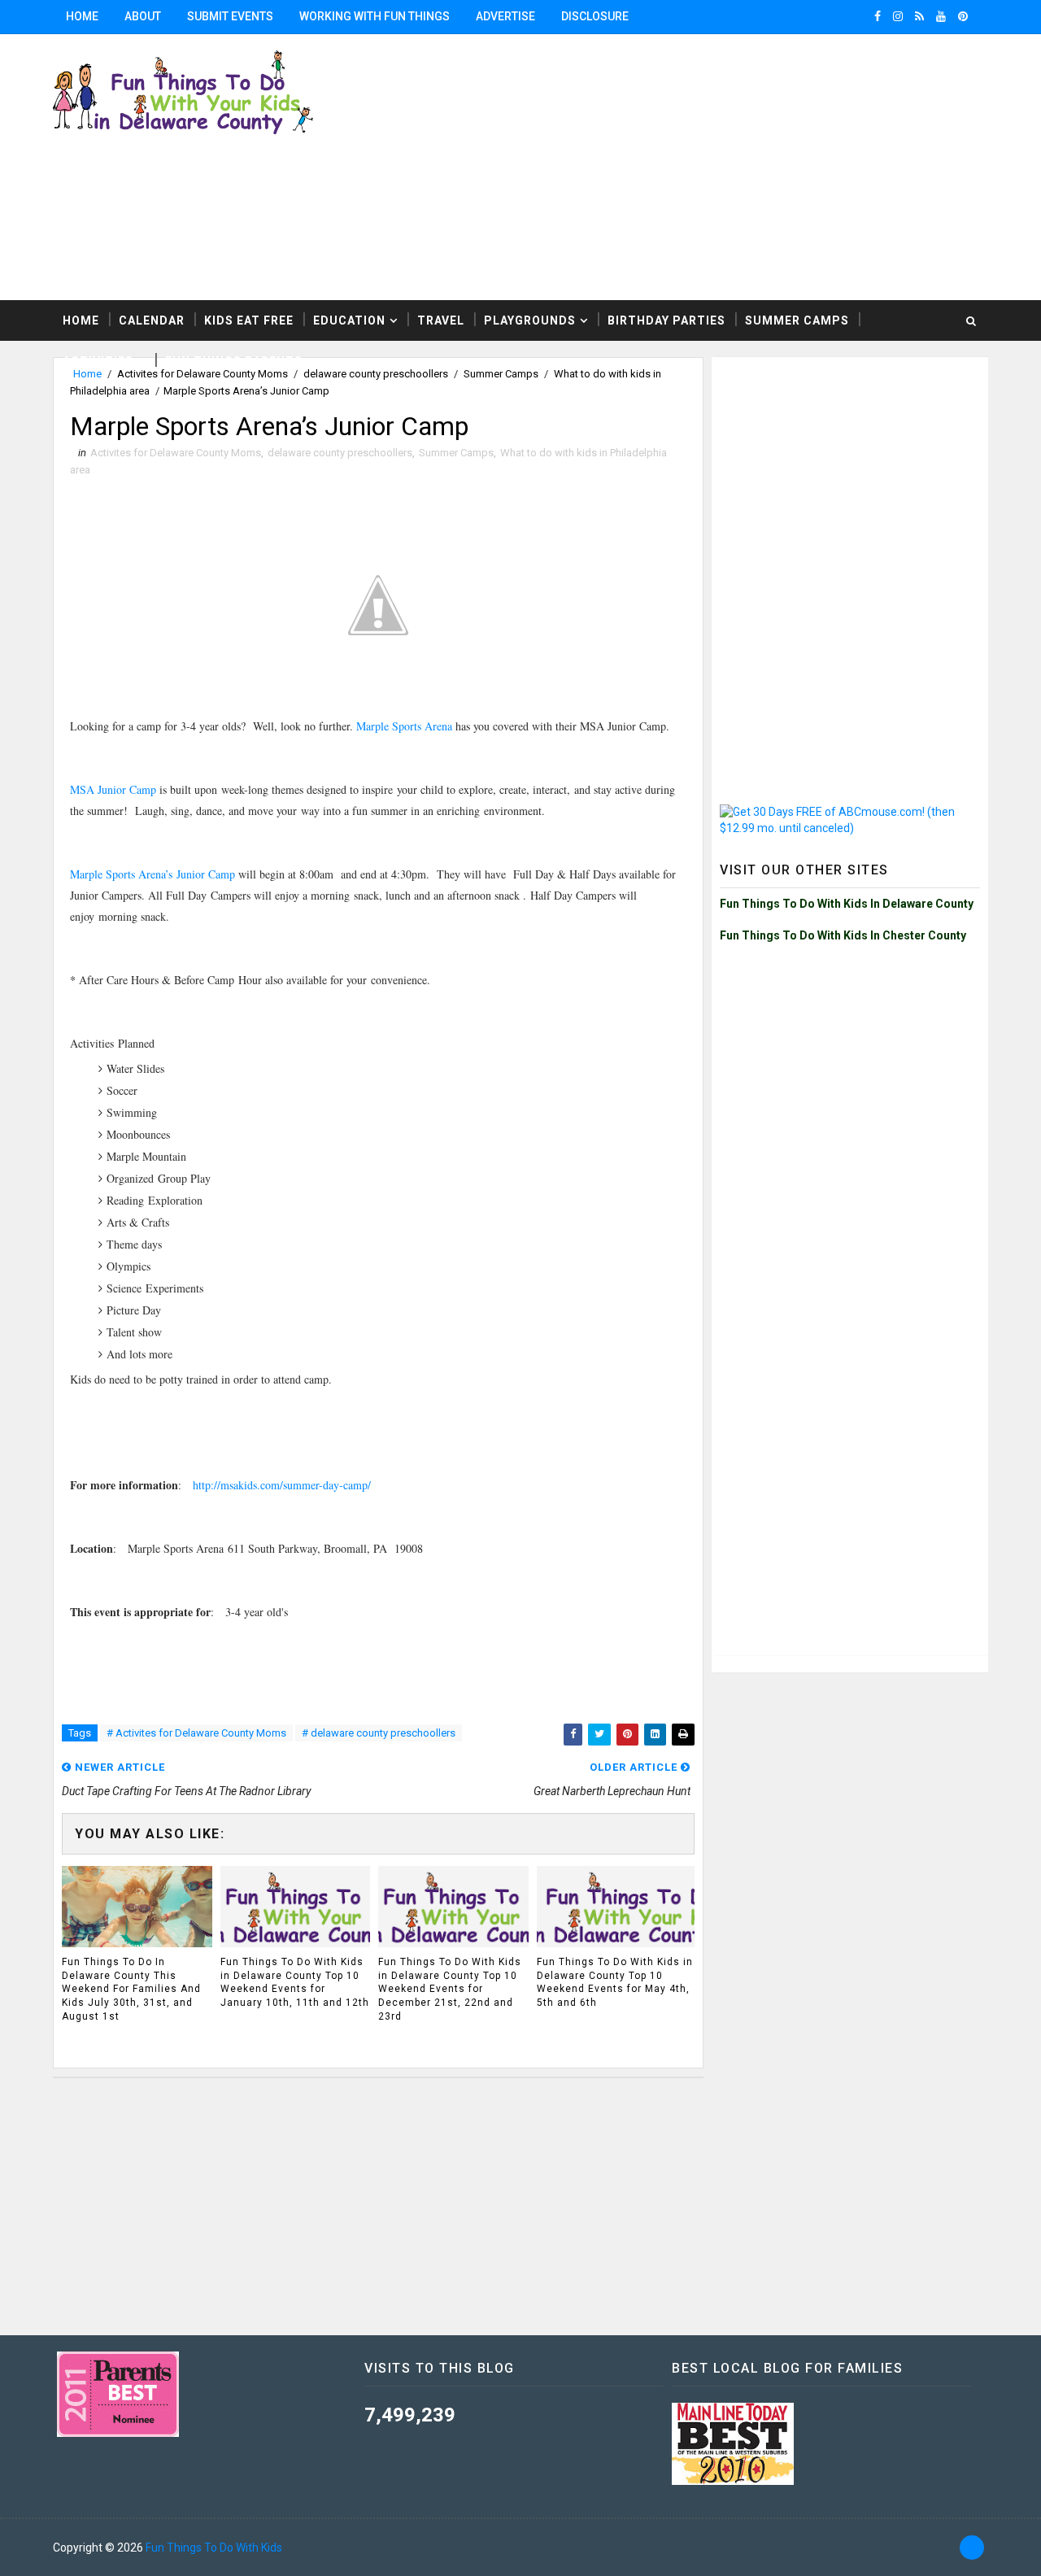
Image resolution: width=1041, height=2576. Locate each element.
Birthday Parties (666, 320)
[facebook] (878, 16)
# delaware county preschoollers (379, 1733)
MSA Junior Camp (113, 789)
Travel (441, 320)
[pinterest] (963, 16)
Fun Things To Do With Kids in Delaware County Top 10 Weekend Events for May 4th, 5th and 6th (615, 1982)
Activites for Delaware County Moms (176, 453)
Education (349, 320)
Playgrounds (530, 320)
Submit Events (230, 16)
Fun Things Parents (234, 361)
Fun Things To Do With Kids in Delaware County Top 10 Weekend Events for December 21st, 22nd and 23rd (450, 1989)
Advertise (505, 16)
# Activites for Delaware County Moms (196, 1733)
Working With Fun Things (375, 16)
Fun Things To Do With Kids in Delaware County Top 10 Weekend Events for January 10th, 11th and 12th (295, 1982)
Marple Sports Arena (404, 726)
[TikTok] (972, 2548)
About (143, 16)
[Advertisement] (850, 467)
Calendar (152, 320)
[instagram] (898, 16)
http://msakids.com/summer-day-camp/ (282, 1485)
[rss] (919, 16)
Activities (98, 361)
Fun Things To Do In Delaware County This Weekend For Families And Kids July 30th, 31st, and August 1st (131, 1989)
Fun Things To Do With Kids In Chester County (843, 935)
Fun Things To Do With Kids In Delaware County (847, 904)
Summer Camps (797, 320)
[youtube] (941, 16)
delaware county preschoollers (340, 453)
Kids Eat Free (249, 320)
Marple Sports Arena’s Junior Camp (152, 874)
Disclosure (595, 16)
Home (82, 16)
